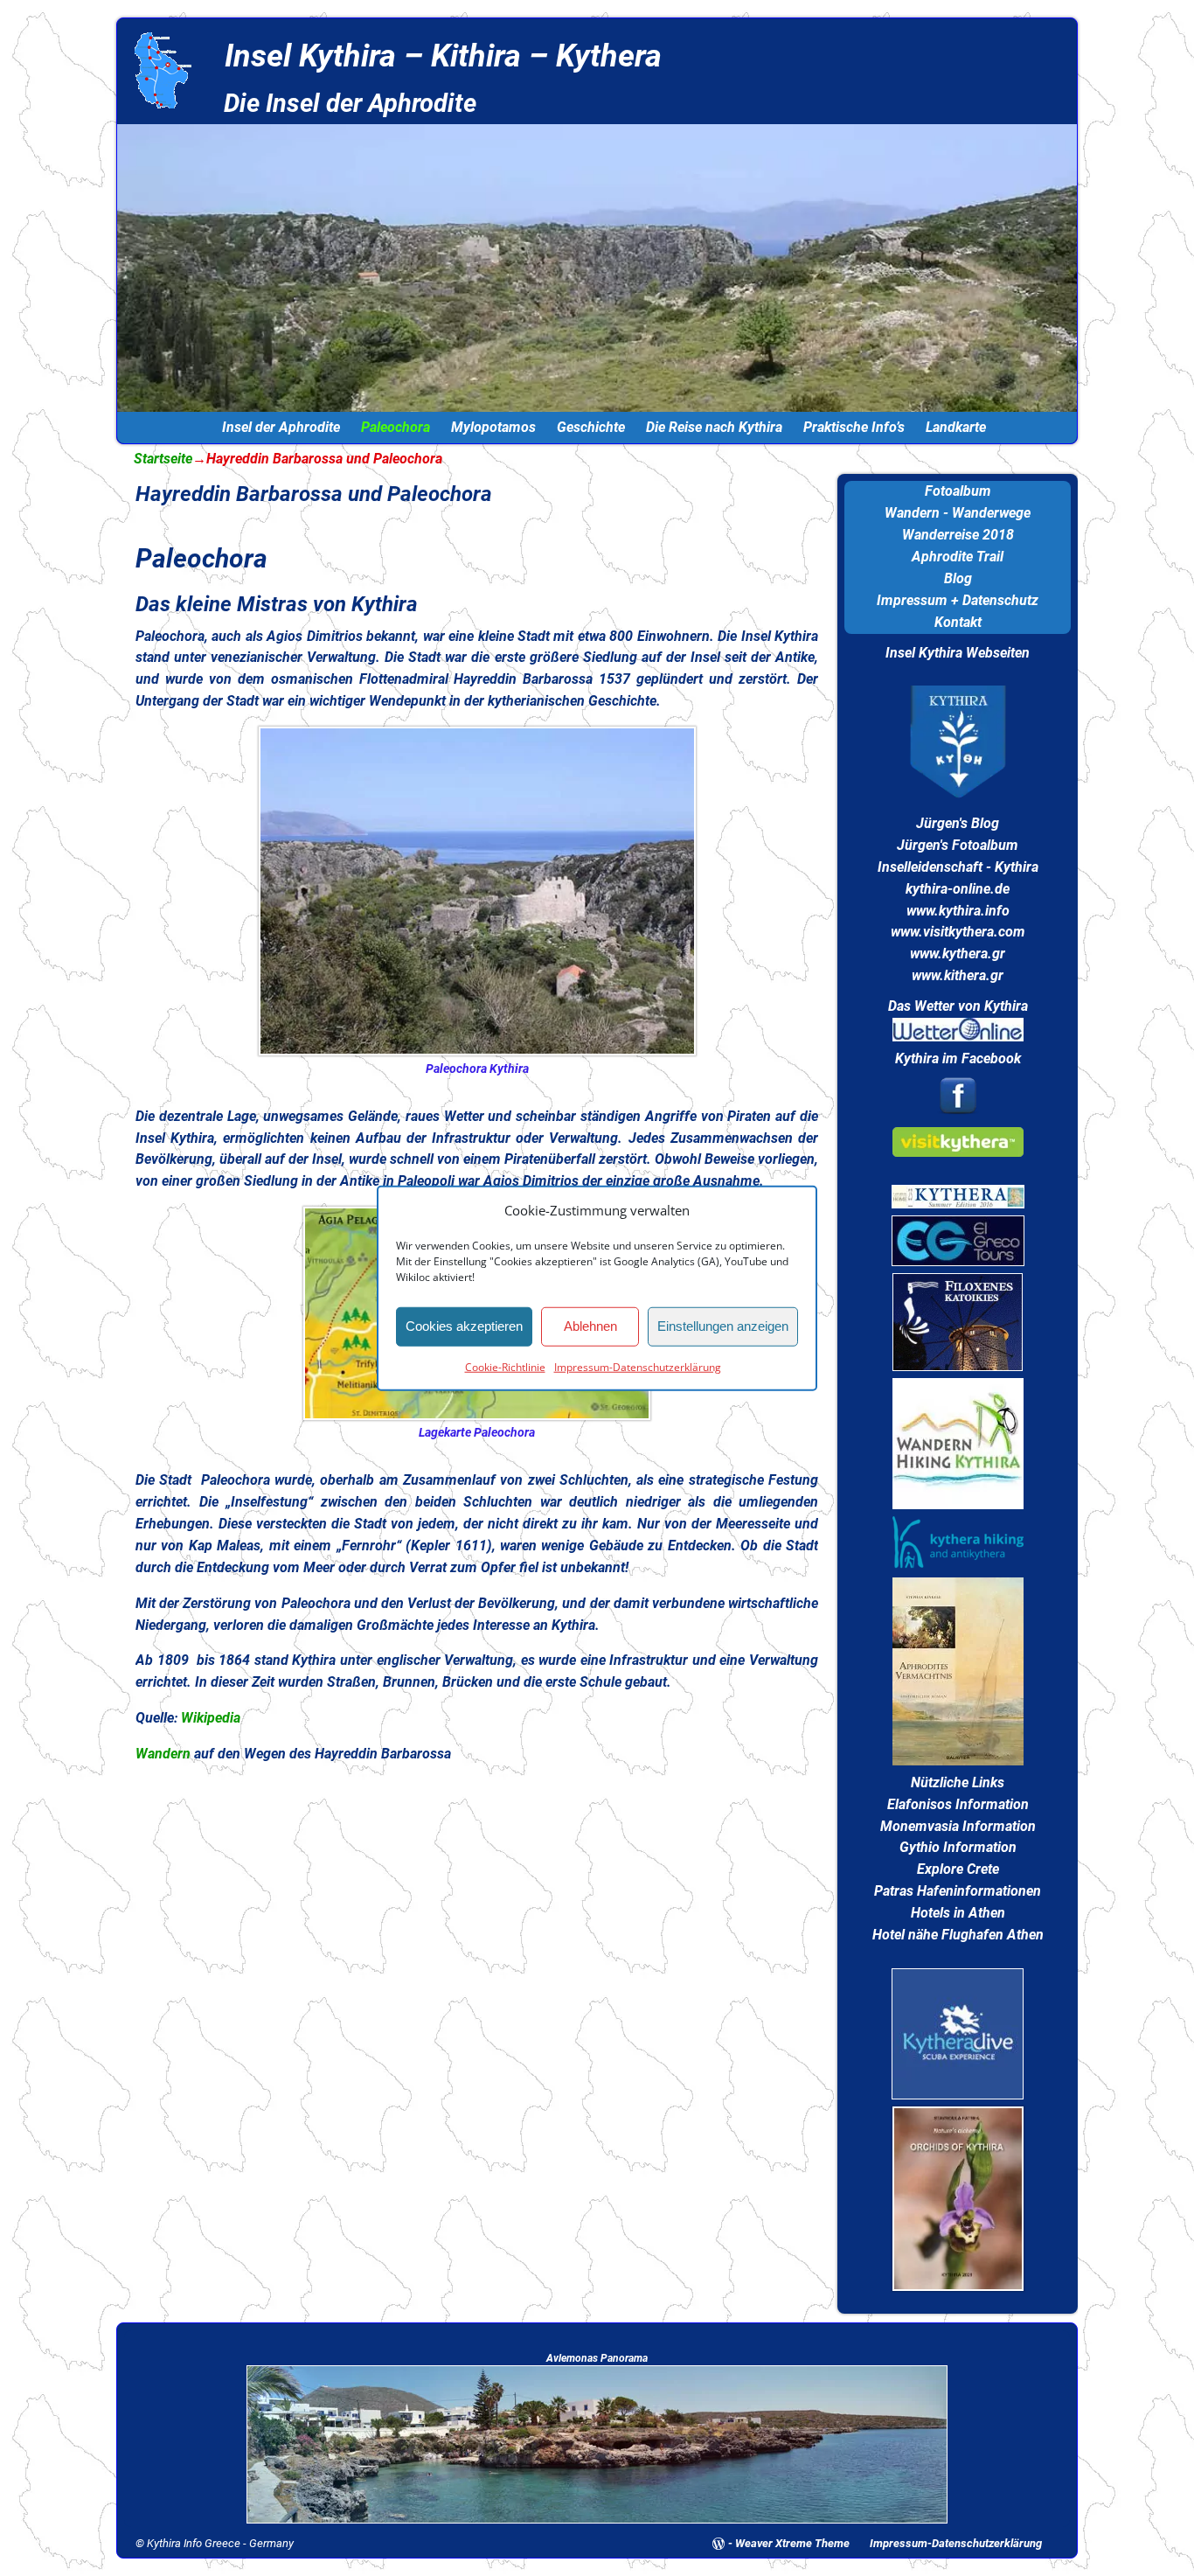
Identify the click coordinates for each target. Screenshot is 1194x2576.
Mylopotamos (493, 427)
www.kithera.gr (958, 975)
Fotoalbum (958, 491)
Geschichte (591, 427)
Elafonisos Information (958, 1804)
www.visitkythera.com (958, 932)
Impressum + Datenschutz (958, 600)
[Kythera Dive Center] (958, 2095)
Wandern (163, 1754)
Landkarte (956, 427)
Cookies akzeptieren (464, 1326)
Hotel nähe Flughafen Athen (958, 1935)
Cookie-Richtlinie (505, 1366)
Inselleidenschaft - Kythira (958, 867)
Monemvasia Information (958, 1826)
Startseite (163, 459)
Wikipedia (211, 1718)
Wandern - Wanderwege (958, 513)
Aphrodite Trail (958, 557)
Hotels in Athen (958, 1913)
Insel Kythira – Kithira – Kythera (443, 56)
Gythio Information (958, 1847)
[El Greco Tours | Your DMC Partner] (958, 1261)
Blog (958, 578)
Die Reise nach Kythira (714, 427)
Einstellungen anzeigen (723, 1326)
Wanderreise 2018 (958, 535)
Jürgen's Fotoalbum (958, 845)
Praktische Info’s (854, 427)
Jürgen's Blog (958, 823)
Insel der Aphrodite (281, 427)
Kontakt (958, 622)
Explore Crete (958, 1869)
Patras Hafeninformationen (958, 1891)
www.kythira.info (958, 911)
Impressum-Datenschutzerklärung (638, 1366)
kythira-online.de (958, 889)
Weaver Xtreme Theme (792, 2543)
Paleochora (396, 427)
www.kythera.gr (958, 954)
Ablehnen (590, 1326)
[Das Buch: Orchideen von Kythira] (958, 2286)
